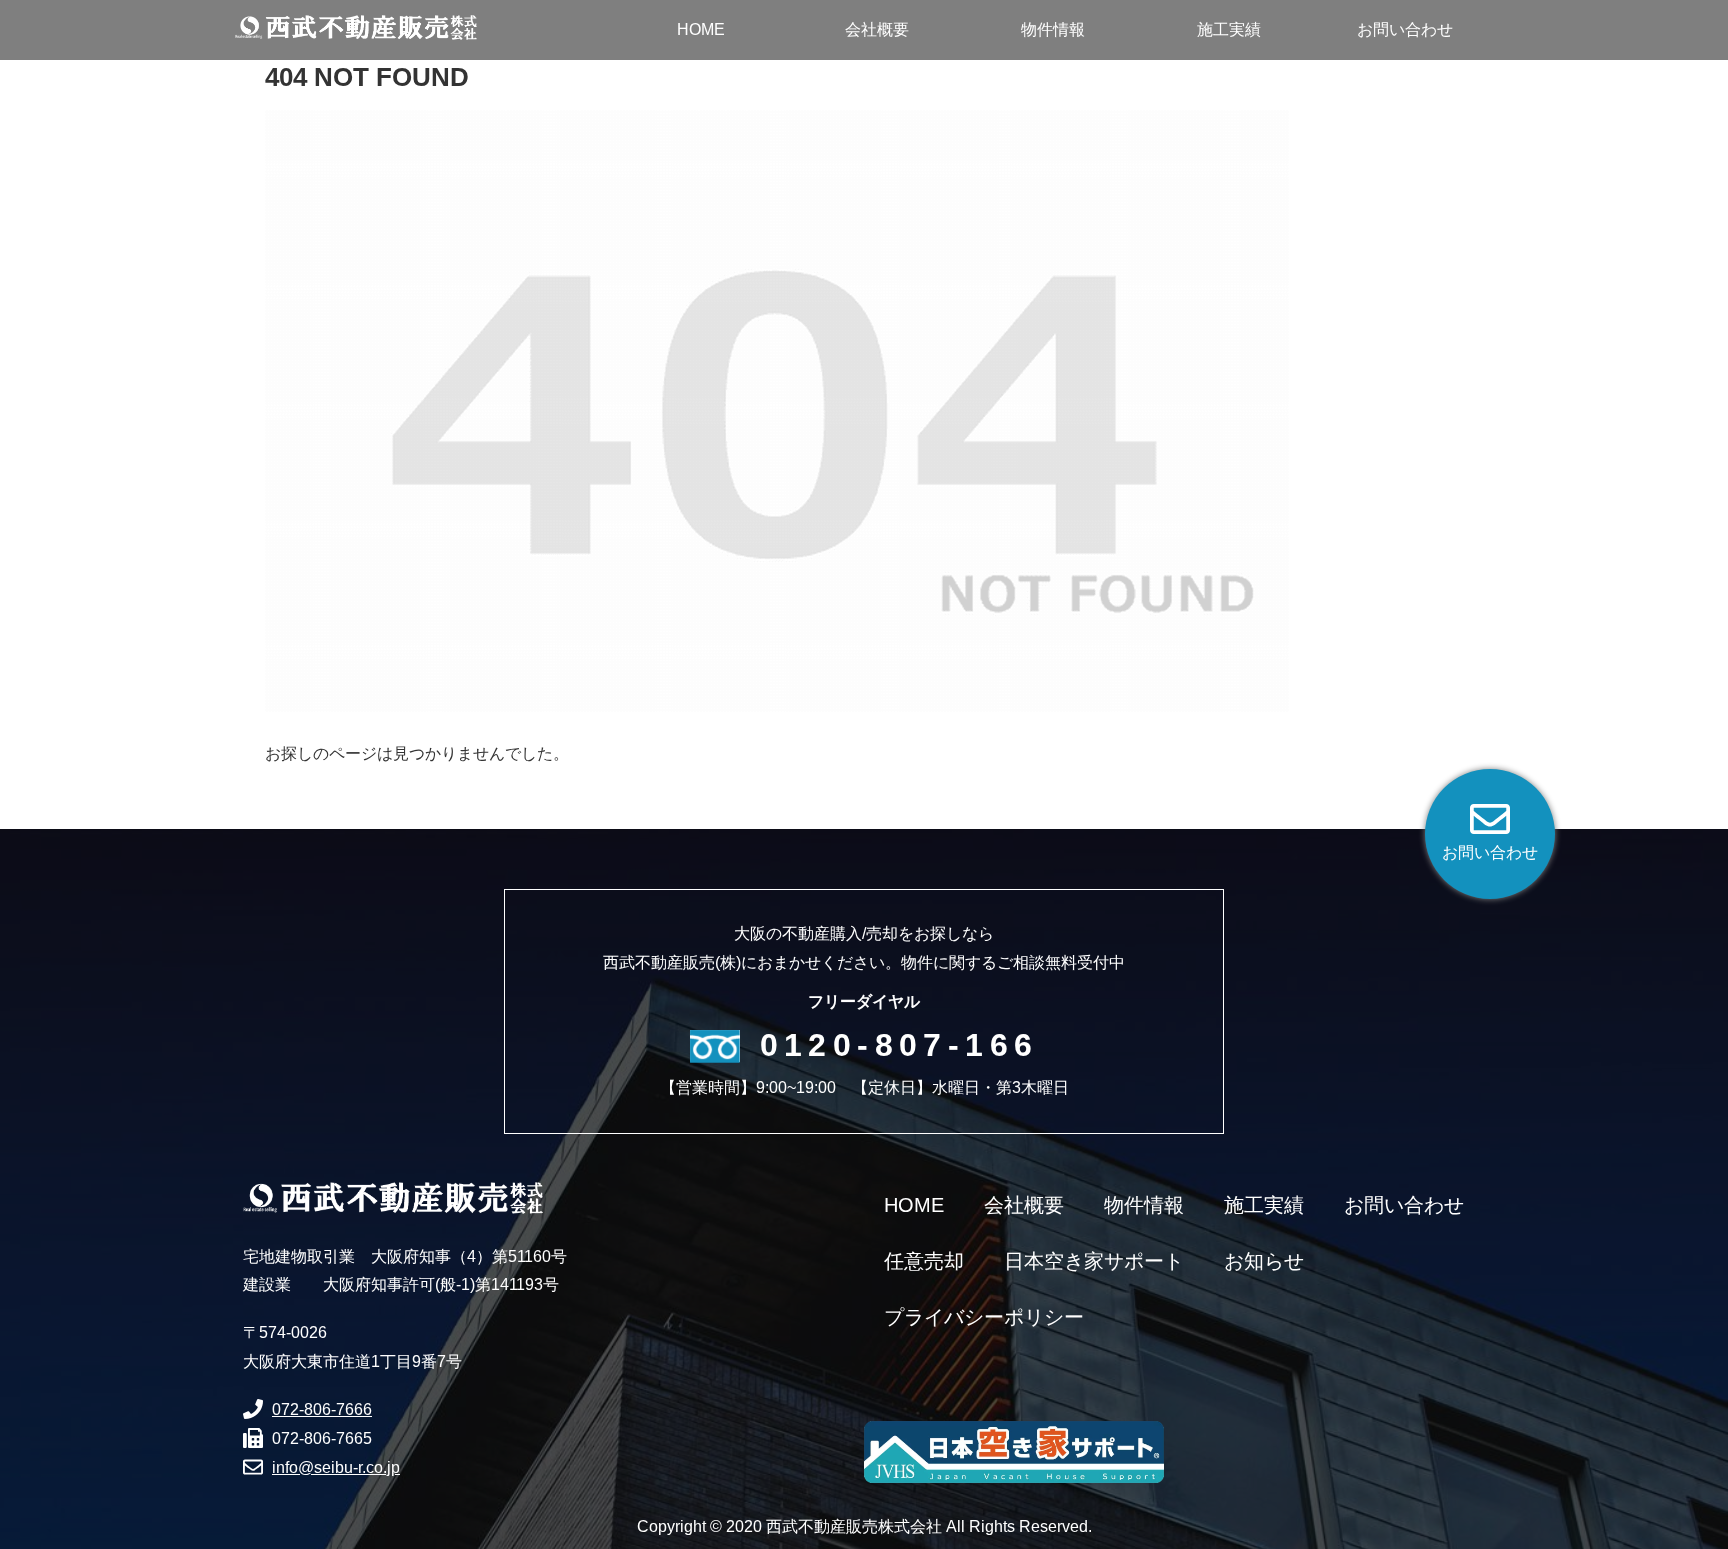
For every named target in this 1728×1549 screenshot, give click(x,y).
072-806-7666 (322, 1409)
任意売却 (924, 1261)
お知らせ (1264, 1261)
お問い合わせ (1404, 1205)
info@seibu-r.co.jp (336, 1467)
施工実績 (1264, 1205)
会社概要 (1024, 1205)
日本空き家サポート (1094, 1261)
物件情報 (1144, 1205)
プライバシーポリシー (984, 1317)
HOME (914, 1205)
